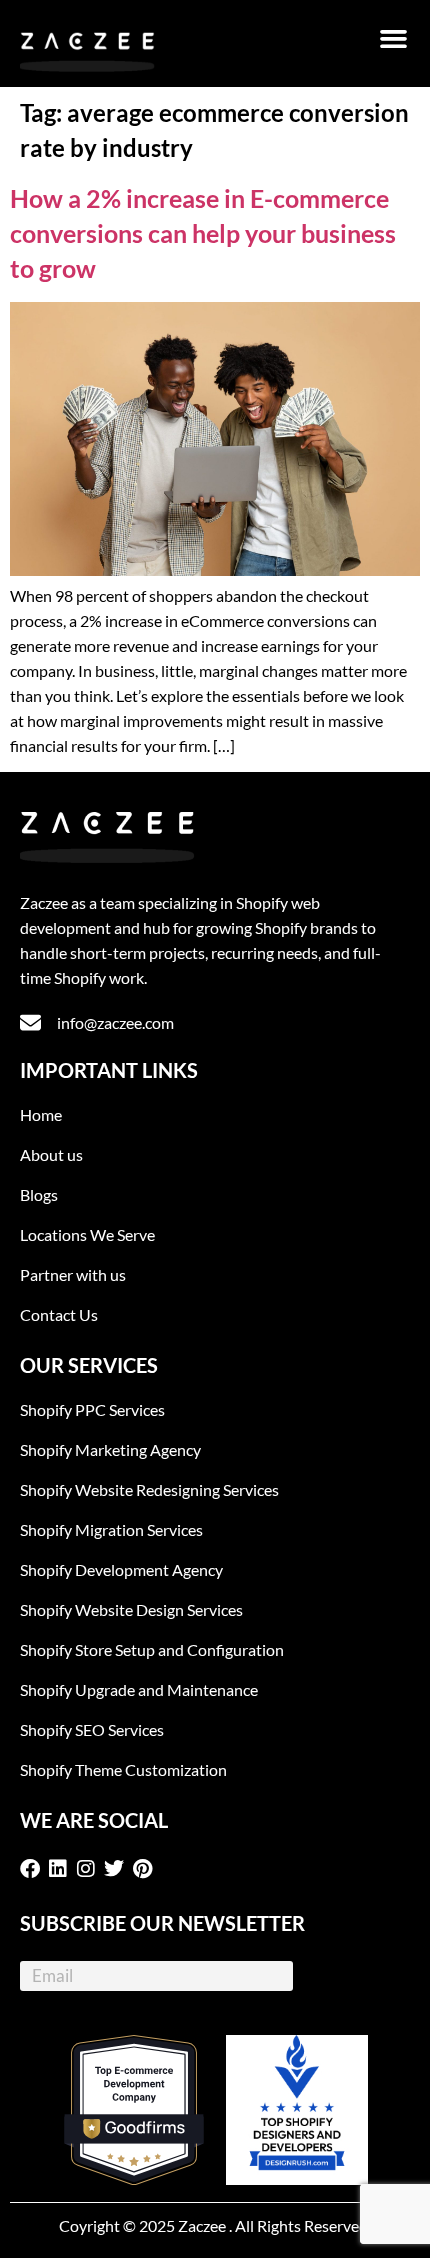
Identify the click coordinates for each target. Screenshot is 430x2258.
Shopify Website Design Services (131, 1609)
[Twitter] (118, 1869)
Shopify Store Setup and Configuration (152, 1649)
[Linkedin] (62, 1869)
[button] (394, 39)
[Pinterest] (146, 1869)
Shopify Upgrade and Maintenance (139, 1689)
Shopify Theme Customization (123, 1769)
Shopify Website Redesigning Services (149, 1489)
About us (51, 1154)
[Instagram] (90, 1869)
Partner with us (73, 1274)
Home (41, 1114)
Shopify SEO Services (92, 1729)
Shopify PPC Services (92, 1409)
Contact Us (59, 1314)
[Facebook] (34, 1869)
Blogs (39, 1194)
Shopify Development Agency (121, 1569)
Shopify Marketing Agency (110, 1449)
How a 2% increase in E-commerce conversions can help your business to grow (203, 233)
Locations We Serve (87, 1234)
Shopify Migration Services (111, 1529)
